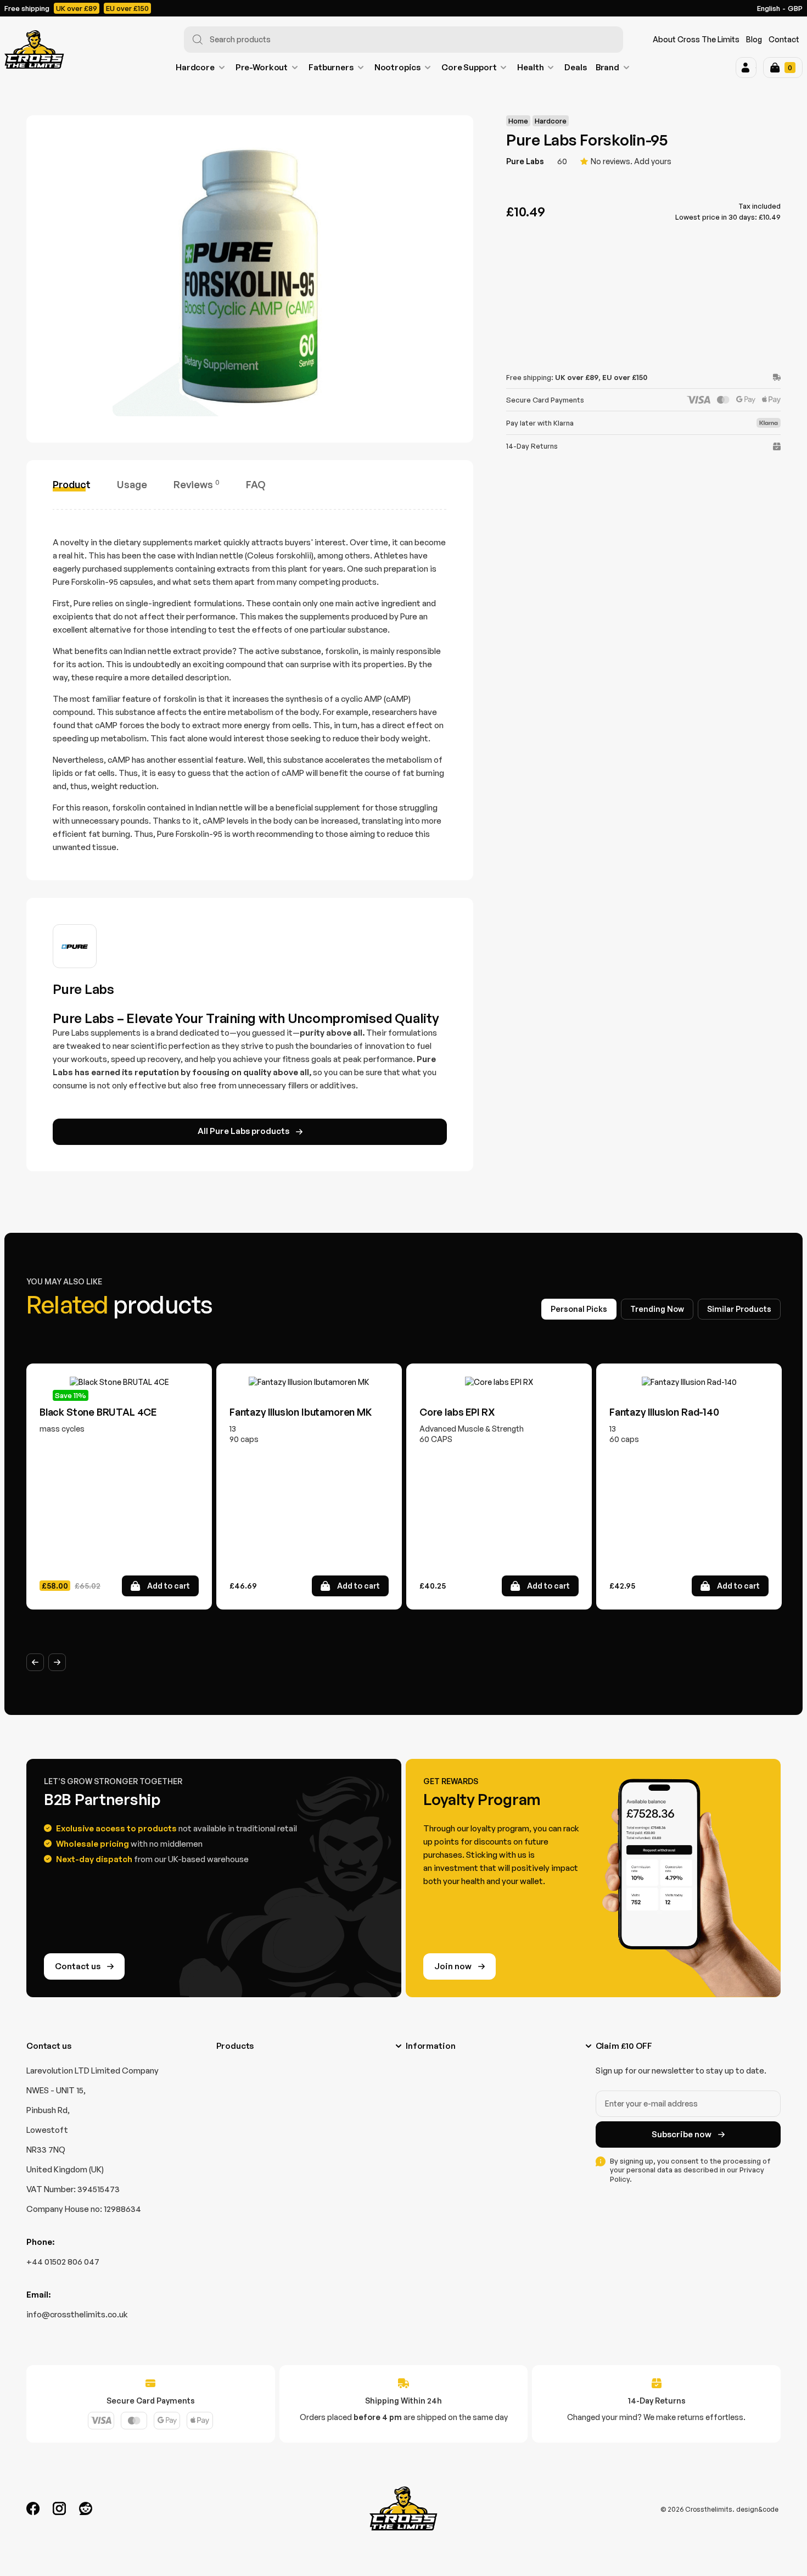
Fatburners (331, 67)
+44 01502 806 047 (63, 2262)
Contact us (78, 1966)
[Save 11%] (119, 1382)
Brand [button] (607, 67)
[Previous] (35, 1662)
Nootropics (398, 67)
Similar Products (739, 1309)
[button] (746, 68)
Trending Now (657, 1309)
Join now (453, 1966)
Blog (754, 39)
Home (518, 121)
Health (530, 67)
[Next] (57, 1662)
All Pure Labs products (243, 1131)
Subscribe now (682, 2134)
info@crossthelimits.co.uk (77, 2314)
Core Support (469, 67)
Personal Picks (579, 1309)
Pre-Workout (262, 67)
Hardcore (195, 67)
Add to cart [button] (169, 1586)
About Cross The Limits (696, 39)
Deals (575, 67)
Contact (784, 39)
